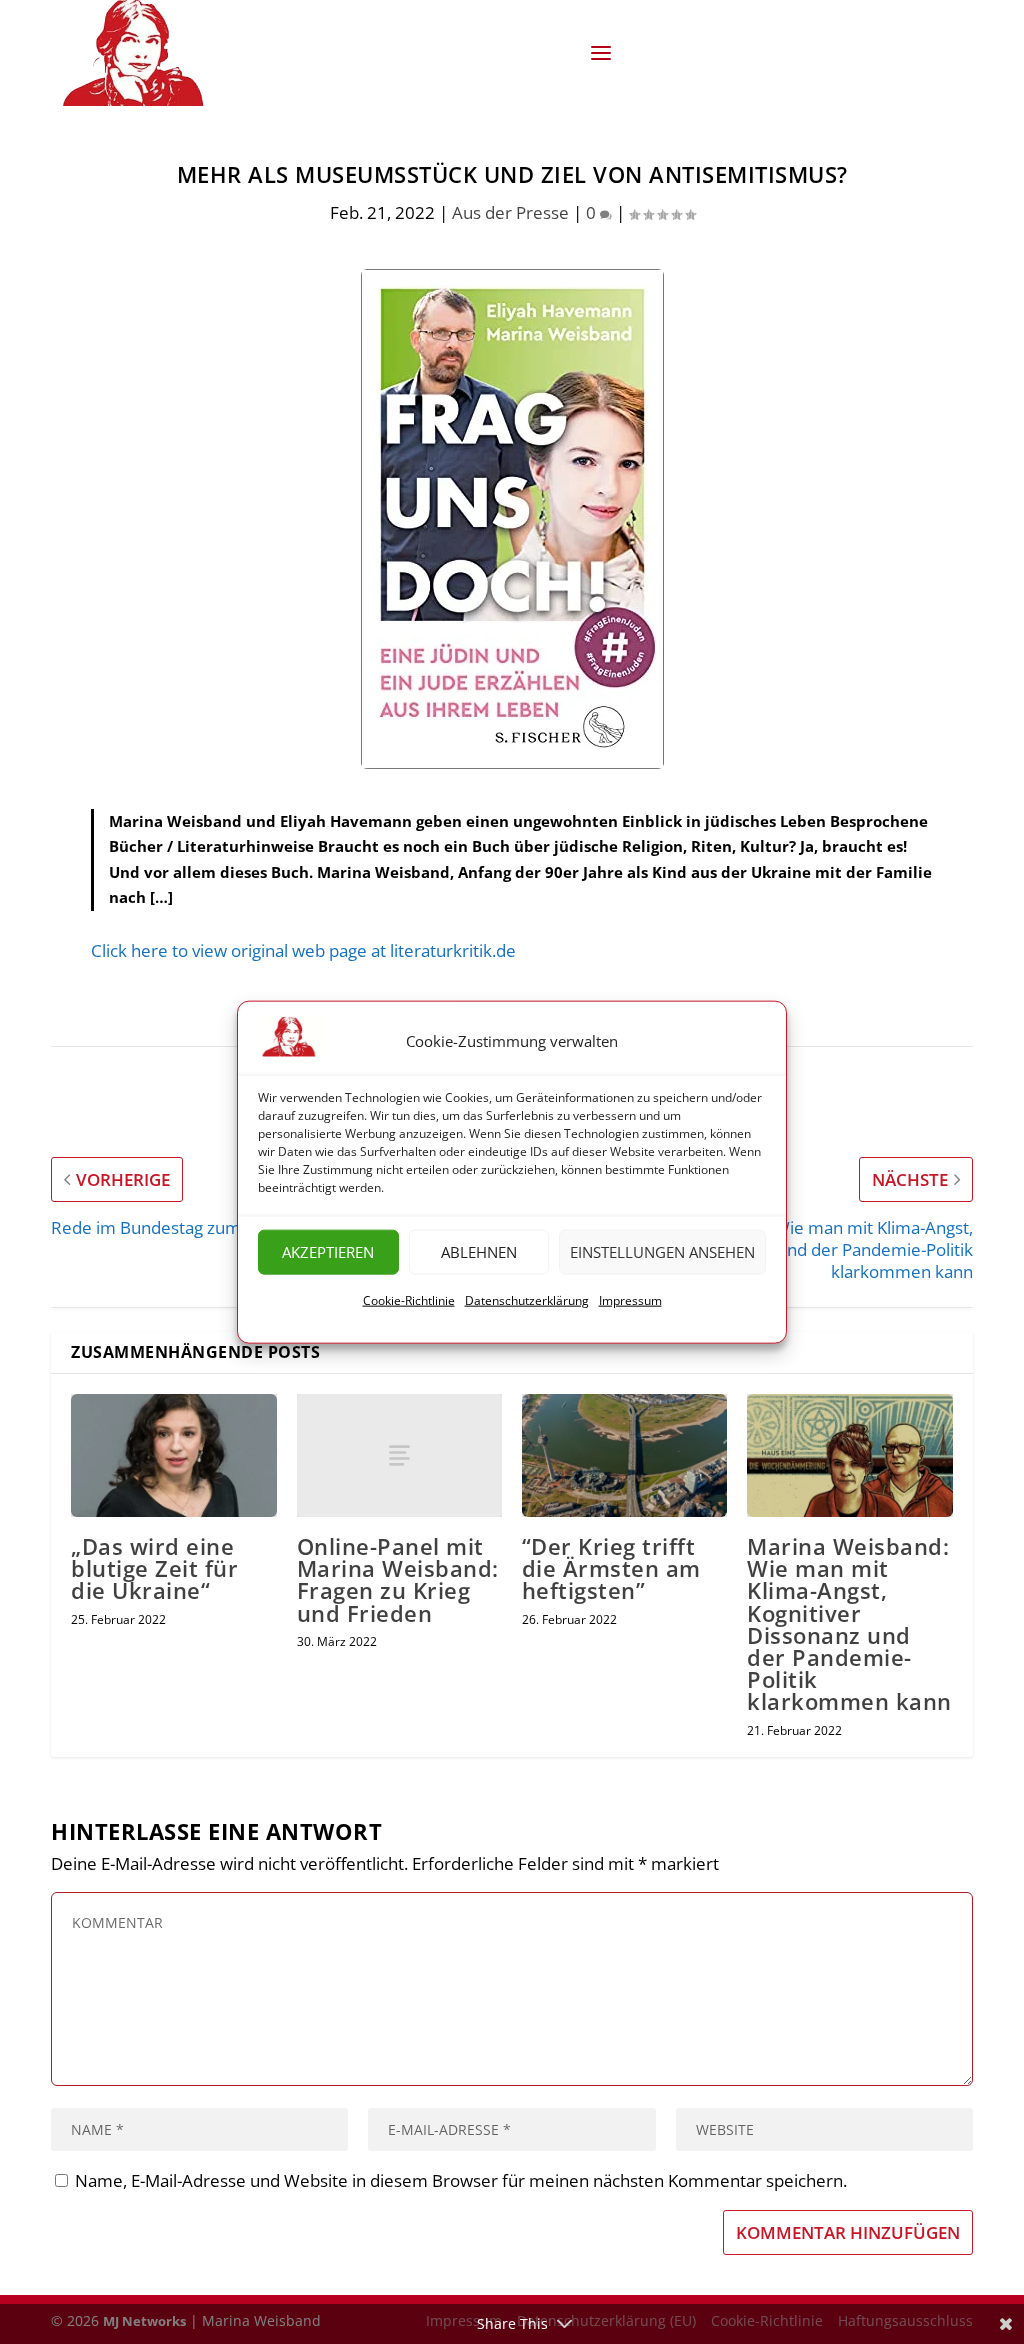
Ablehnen (479, 1252)
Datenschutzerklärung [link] (527, 1300)
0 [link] (593, 212)
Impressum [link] (630, 1300)
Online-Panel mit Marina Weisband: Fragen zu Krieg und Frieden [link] (398, 1579)
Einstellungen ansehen (662, 1252)
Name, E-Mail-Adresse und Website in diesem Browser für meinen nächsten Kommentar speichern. (461, 2180)
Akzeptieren (328, 1252)
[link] (140, 53)
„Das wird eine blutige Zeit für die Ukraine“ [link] (154, 1568)
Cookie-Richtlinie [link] (409, 1300)
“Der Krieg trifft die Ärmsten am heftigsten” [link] (611, 1568)
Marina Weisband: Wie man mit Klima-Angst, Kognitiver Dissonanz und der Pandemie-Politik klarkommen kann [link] (849, 1623)
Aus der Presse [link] (510, 212)
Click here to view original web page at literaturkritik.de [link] (303, 950)
